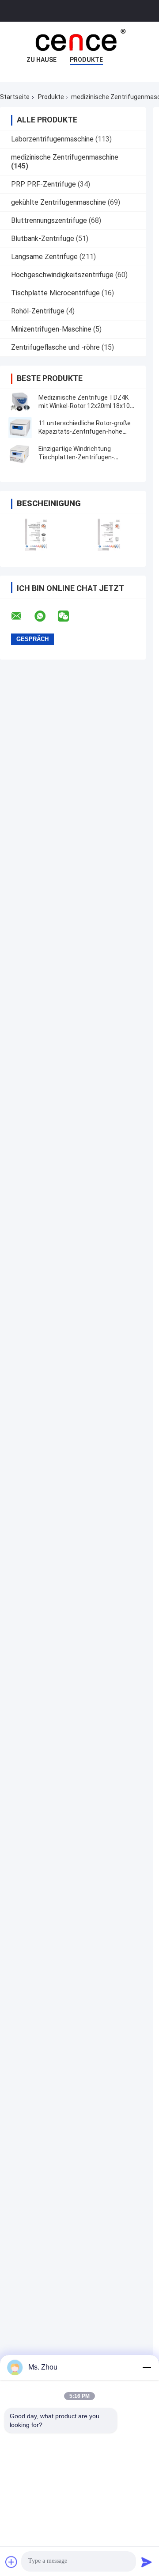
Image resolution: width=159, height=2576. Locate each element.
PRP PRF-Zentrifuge (44, 184)
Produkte (86, 60)
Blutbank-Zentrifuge (43, 239)
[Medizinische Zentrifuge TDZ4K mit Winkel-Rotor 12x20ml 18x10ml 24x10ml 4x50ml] (20, 402)
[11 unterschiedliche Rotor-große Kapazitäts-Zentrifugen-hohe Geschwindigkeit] (20, 427)
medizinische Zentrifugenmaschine (65, 157)
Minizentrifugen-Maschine (51, 329)
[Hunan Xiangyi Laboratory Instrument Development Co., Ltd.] (79, 39)
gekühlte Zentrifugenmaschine (59, 202)
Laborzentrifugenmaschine (52, 139)
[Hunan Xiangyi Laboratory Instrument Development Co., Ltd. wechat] (69, 616)
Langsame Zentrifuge (44, 257)
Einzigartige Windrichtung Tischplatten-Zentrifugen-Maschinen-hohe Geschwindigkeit (86, 457)
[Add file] (11, 2562)
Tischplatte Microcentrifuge (55, 293)
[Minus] (147, 2367)
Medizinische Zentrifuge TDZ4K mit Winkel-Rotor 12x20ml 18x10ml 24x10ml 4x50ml (88, 406)
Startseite (15, 97)
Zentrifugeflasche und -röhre (55, 347)
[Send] (147, 2562)
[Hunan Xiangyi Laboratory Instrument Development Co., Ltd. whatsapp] (45, 616)
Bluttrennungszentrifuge (49, 220)
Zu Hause (42, 60)
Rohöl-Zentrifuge (38, 311)
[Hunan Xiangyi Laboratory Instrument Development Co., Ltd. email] (22, 616)
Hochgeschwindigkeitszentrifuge (62, 275)
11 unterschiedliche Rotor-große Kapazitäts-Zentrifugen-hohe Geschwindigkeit (85, 431)
